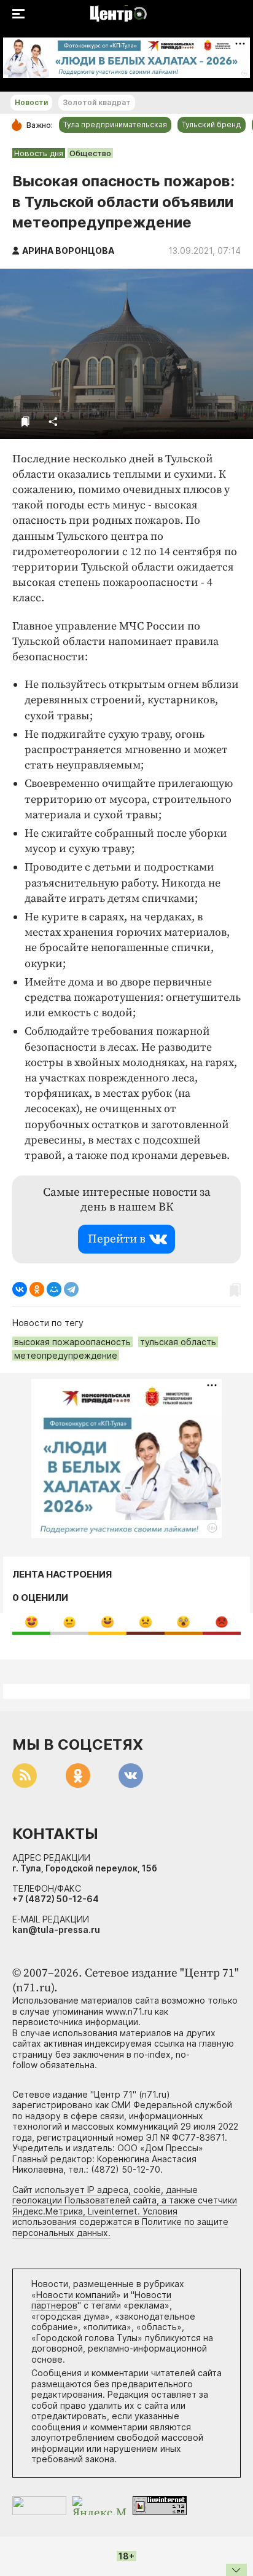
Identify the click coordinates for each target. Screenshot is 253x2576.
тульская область (178, 1342)
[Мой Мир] (54, 1289)
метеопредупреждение (66, 1355)
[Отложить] (25, 421)
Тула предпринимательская (115, 124)
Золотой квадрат (97, 102)
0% (32, 1622)
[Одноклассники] (37, 1289)
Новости (31, 102)
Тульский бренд (212, 124)
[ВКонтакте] (20, 1289)
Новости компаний (76, 2295)
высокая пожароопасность (72, 1342)
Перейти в (117, 1239)
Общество (90, 153)
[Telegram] (71, 1289)
